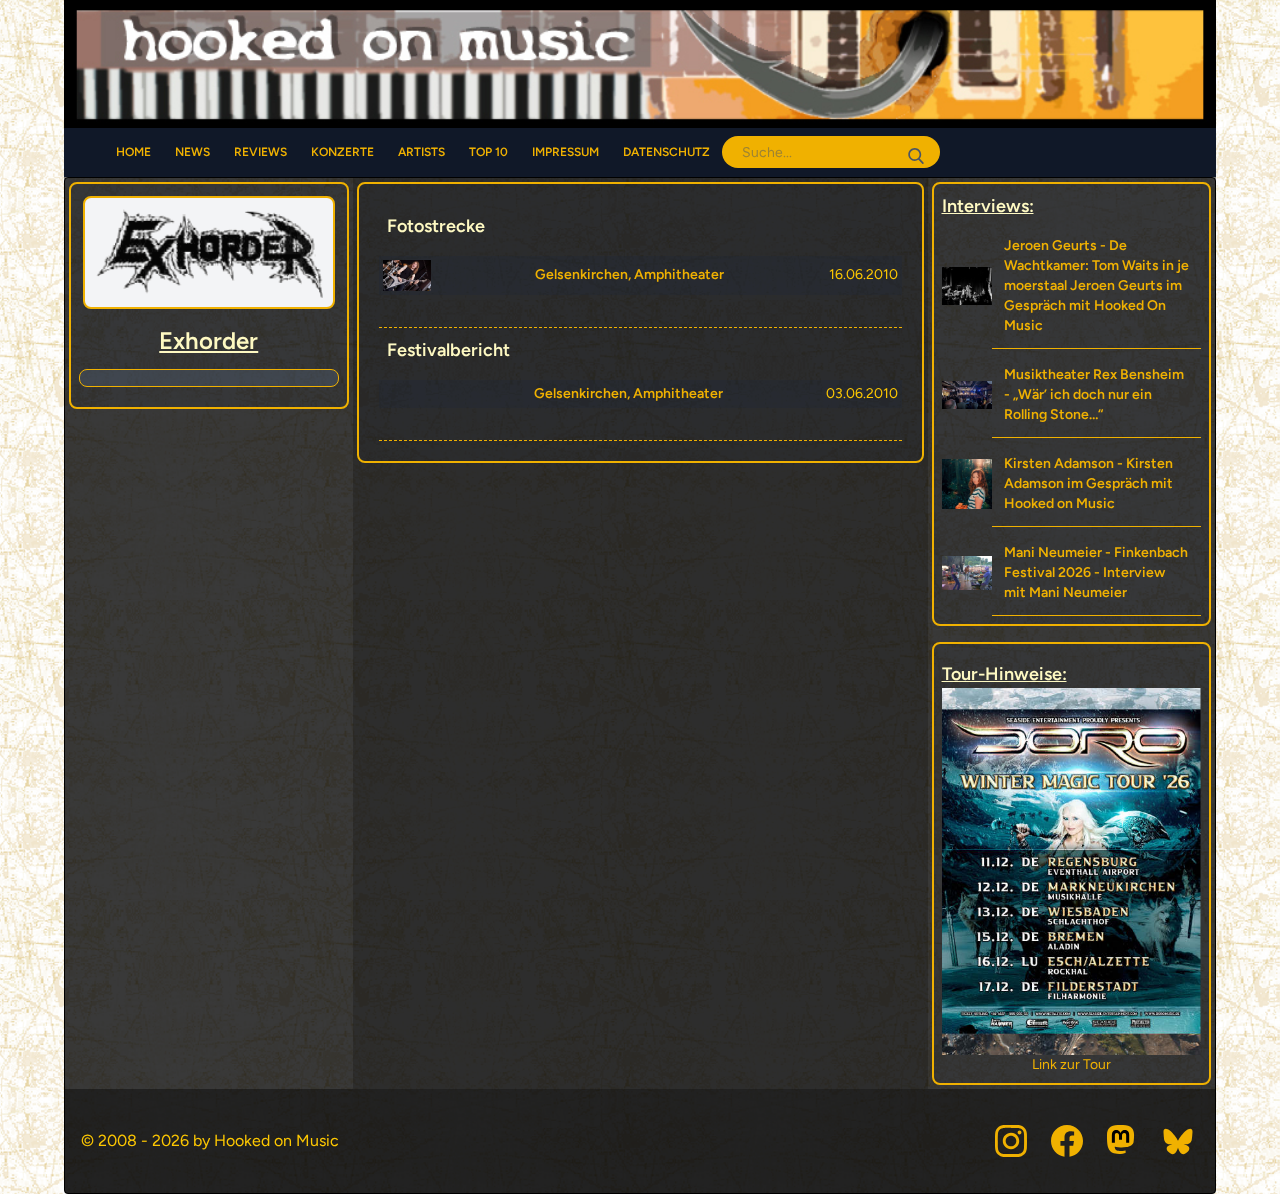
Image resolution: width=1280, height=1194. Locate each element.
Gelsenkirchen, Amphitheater (629, 274)
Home (133, 152)
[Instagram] (1011, 1141)
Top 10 (488, 152)
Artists (421, 152)
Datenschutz (666, 152)
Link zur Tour (1166, 1064)
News (192, 152)
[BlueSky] (1179, 1141)
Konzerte (342, 152)
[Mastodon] (1123, 1141)
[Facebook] (1067, 1141)
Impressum (565, 152)
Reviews (260, 152)
